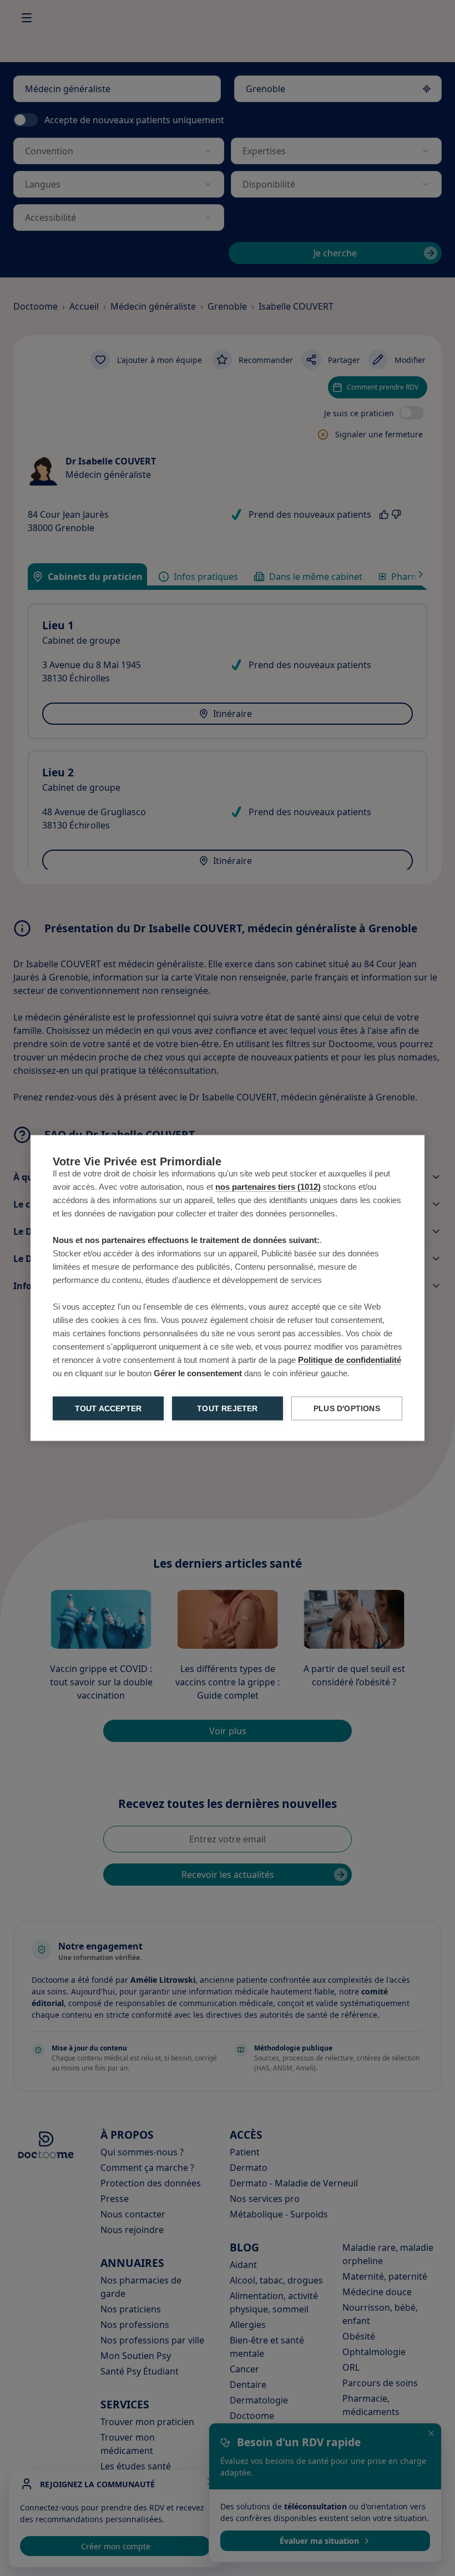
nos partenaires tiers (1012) (268, 1187)
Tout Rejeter (227, 1409)
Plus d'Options (347, 1409)
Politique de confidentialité (350, 1360)
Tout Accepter (108, 1409)
